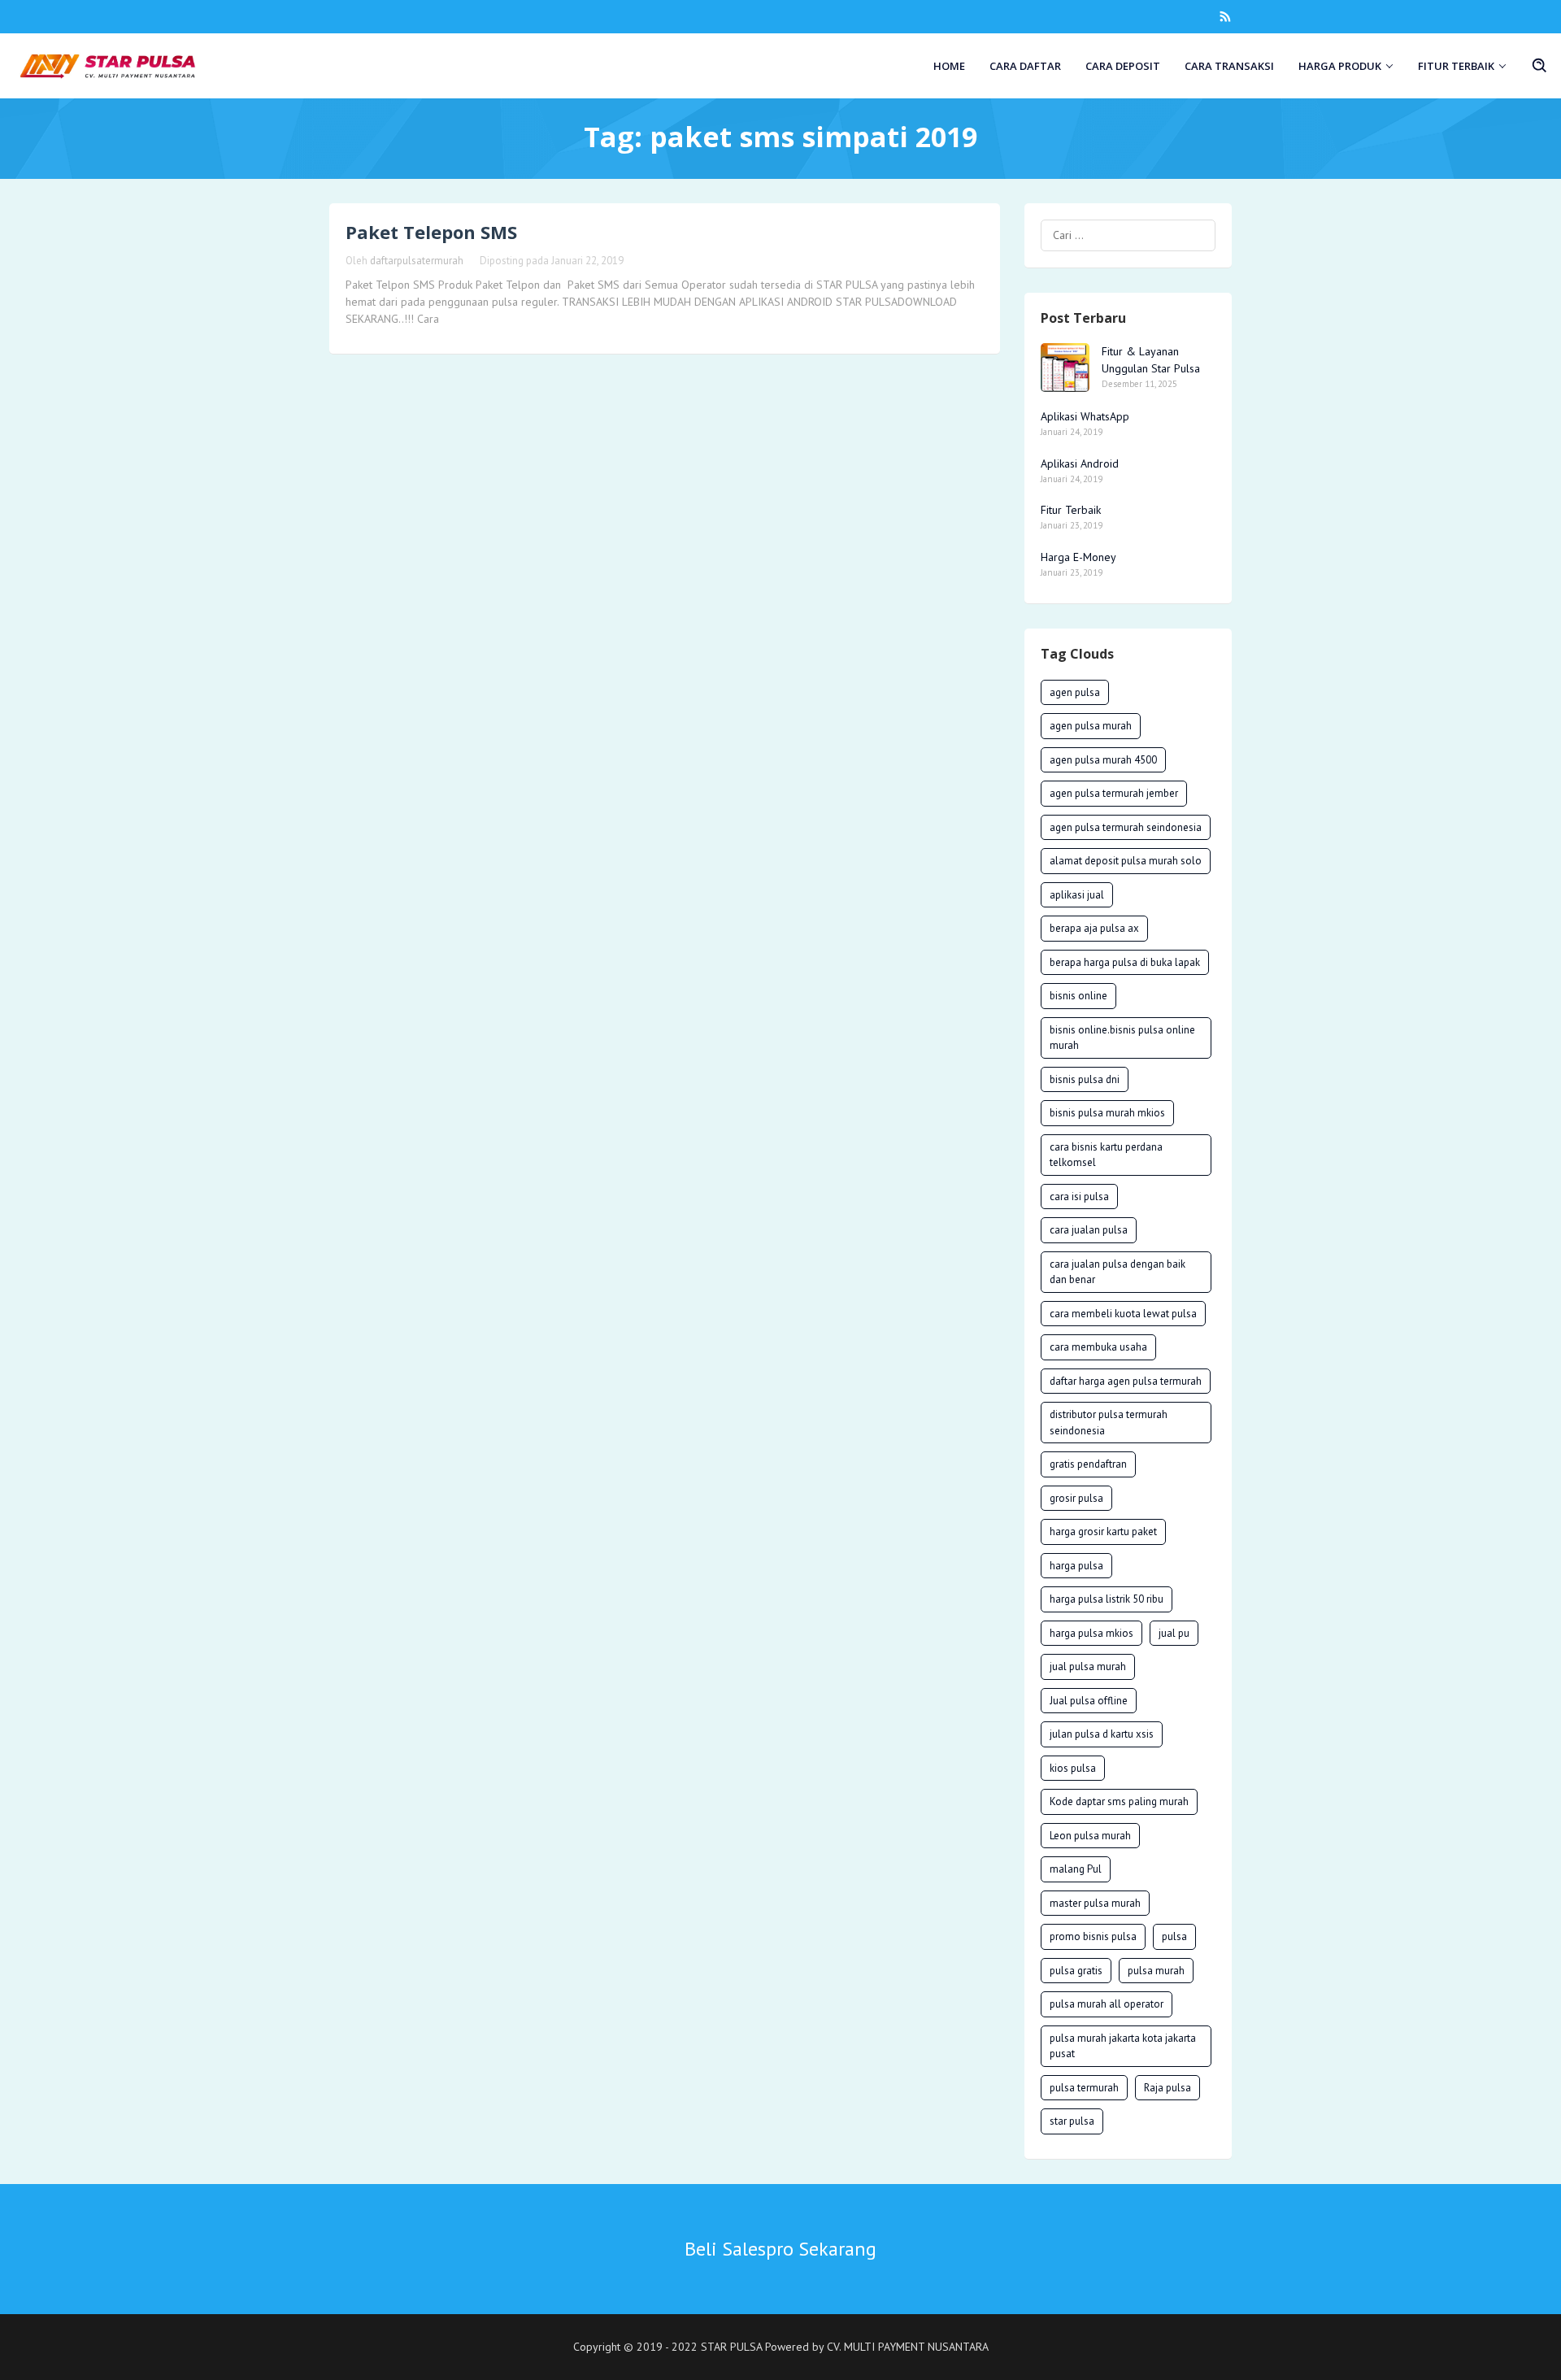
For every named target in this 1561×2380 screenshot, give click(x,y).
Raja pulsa (1167, 2088)
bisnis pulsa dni (1085, 1079)
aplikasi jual (1077, 895)
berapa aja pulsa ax (1094, 928)
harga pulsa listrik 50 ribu (1107, 1599)
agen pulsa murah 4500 (1103, 760)
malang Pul (1076, 1869)
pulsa (1174, 1936)
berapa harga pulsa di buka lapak (1125, 962)
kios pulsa (1073, 1768)
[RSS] (1225, 16)
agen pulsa (1075, 692)
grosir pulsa (1076, 1498)
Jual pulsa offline (1089, 1701)
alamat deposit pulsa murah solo (1126, 861)
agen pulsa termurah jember (1114, 793)
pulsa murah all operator (1107, 2004)
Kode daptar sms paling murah (1119, 1801)
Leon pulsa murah (1090, 1836)
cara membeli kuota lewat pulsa (1123, 1314)
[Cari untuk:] (1128, 235)
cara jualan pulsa (1089, 1230)
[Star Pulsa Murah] (108, 65)
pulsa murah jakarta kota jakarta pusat (1123, 2046)
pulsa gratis (1076, 1971)
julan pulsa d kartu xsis (1102, 1734)
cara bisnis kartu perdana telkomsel (1106, 1155)
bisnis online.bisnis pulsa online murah (1122, 1038)
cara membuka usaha (1098, 1347)
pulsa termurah (1084, 2088)
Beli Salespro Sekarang (780, 2249)
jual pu (1174, 1633)
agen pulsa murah (1091, 726)
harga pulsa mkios (1091, 1633)
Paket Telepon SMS (431, 232)
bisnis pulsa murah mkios (1107, 1113)
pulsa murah (1156, 1971)
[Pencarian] (1540, 66)
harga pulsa (1076, 1566)
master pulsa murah (1095, 1903)
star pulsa (1072, 2121)
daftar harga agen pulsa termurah (1126, 1381)
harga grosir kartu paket (1103, 1532)
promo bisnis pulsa (1093, 1936)
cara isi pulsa (1079, 1197)
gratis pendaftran (1088, 1464)
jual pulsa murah (1088, 1666)
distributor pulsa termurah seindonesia (1109, 1423)
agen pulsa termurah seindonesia (1126, 827)
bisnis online (1078, 996)
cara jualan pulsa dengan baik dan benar (1117, 1272)
